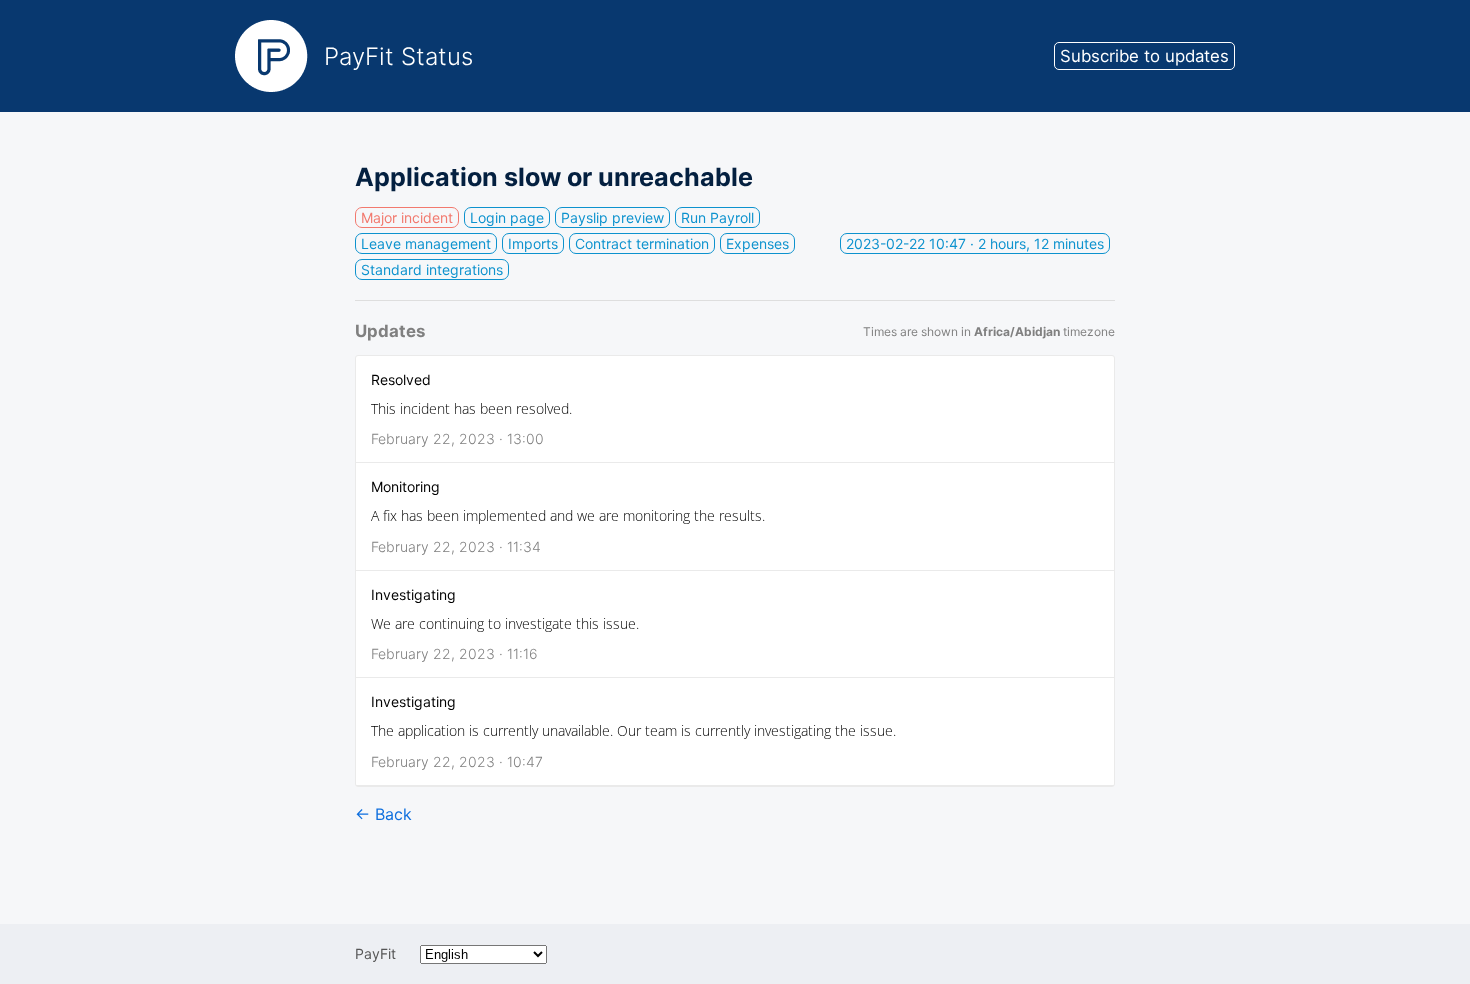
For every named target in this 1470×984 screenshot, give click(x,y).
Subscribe (1144, 56)
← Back (383, 814)
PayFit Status (398, 56)
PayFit (375, 953)
